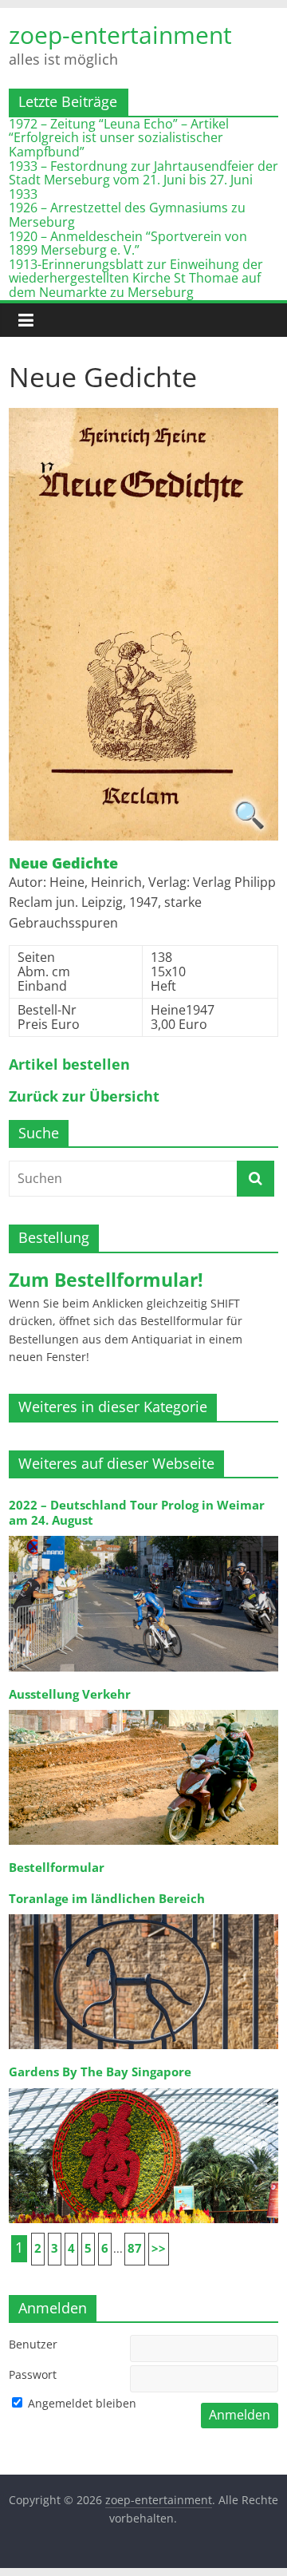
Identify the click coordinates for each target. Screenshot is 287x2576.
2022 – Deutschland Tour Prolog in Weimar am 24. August (137, 1512)
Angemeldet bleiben (81, 2403)
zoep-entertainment (120, 35)
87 (135, 2248)
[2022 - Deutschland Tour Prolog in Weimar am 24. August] (143, 1535)
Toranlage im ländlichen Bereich (107, 1899)
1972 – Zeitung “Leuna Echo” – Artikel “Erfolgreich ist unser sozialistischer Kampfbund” (119, 138)
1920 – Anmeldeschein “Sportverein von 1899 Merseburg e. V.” (128, 243)
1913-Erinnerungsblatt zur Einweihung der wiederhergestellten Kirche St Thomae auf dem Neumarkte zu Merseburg (136, 278)
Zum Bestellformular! (106, 1280)
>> (159, 2248)
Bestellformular (57, 1868)
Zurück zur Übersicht (84, 1097)
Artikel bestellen (69, 1065)
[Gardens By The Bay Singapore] (143, 2087)
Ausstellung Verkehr (70, 1694)
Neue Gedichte (63, 864)
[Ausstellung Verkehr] (143, 1709)
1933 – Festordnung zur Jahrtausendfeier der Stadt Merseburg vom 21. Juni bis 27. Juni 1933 (143, 180)
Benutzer (33, 2344)
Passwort (33, 2374)
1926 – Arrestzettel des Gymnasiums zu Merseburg (127, 215)
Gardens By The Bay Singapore (100, 2072)
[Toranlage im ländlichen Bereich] (143, 1913)
